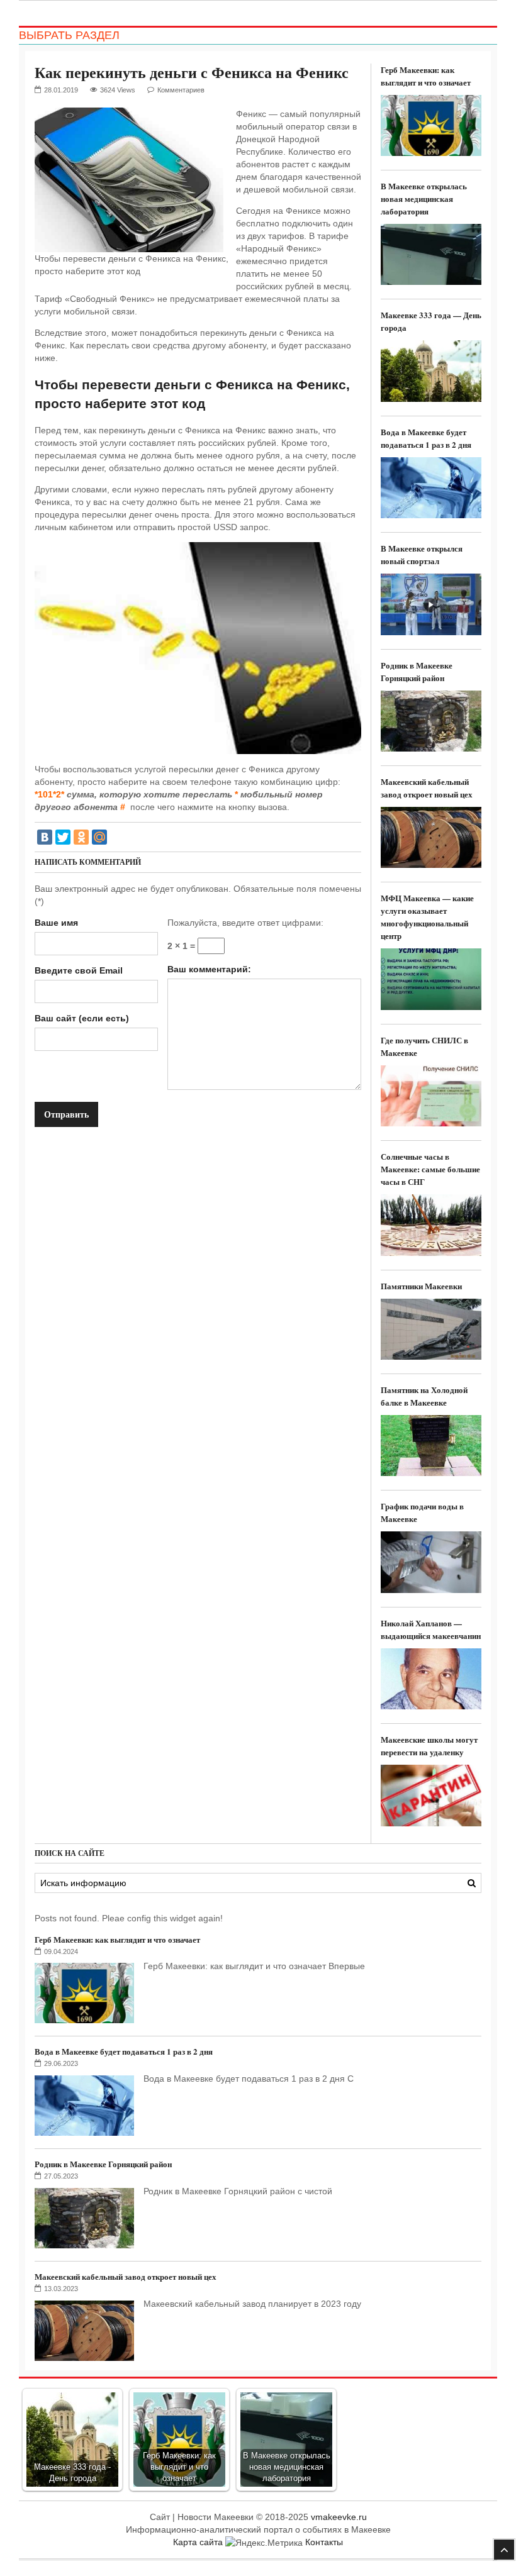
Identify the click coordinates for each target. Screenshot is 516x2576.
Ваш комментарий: (209, 969)
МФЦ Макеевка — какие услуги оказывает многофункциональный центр (427, 917)
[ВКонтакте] (45, 837)
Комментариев (181, 90)
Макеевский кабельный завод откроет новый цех (427, 788)
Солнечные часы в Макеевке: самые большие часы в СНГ (430, 1169)
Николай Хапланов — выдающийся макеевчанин (431, 1629)
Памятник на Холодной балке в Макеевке (424, 1396)
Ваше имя (56, 923)
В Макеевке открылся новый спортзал (422, 554)
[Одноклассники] (81, 837)
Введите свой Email (79, 970)
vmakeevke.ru (339, 2517)
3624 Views (118, 90)
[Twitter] (63, 837)
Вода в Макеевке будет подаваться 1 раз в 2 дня (426, 438)
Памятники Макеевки (421, 1286)
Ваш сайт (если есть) (82, 1018)
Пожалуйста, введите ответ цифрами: (245, 923)
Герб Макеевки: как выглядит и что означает (426, 76)
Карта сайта (198, 2542)
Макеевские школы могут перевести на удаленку (429, 1746)
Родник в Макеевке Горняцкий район (417, 671)
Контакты (324, 2542)
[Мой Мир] (99, 837)
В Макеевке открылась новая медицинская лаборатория (424, 198)
